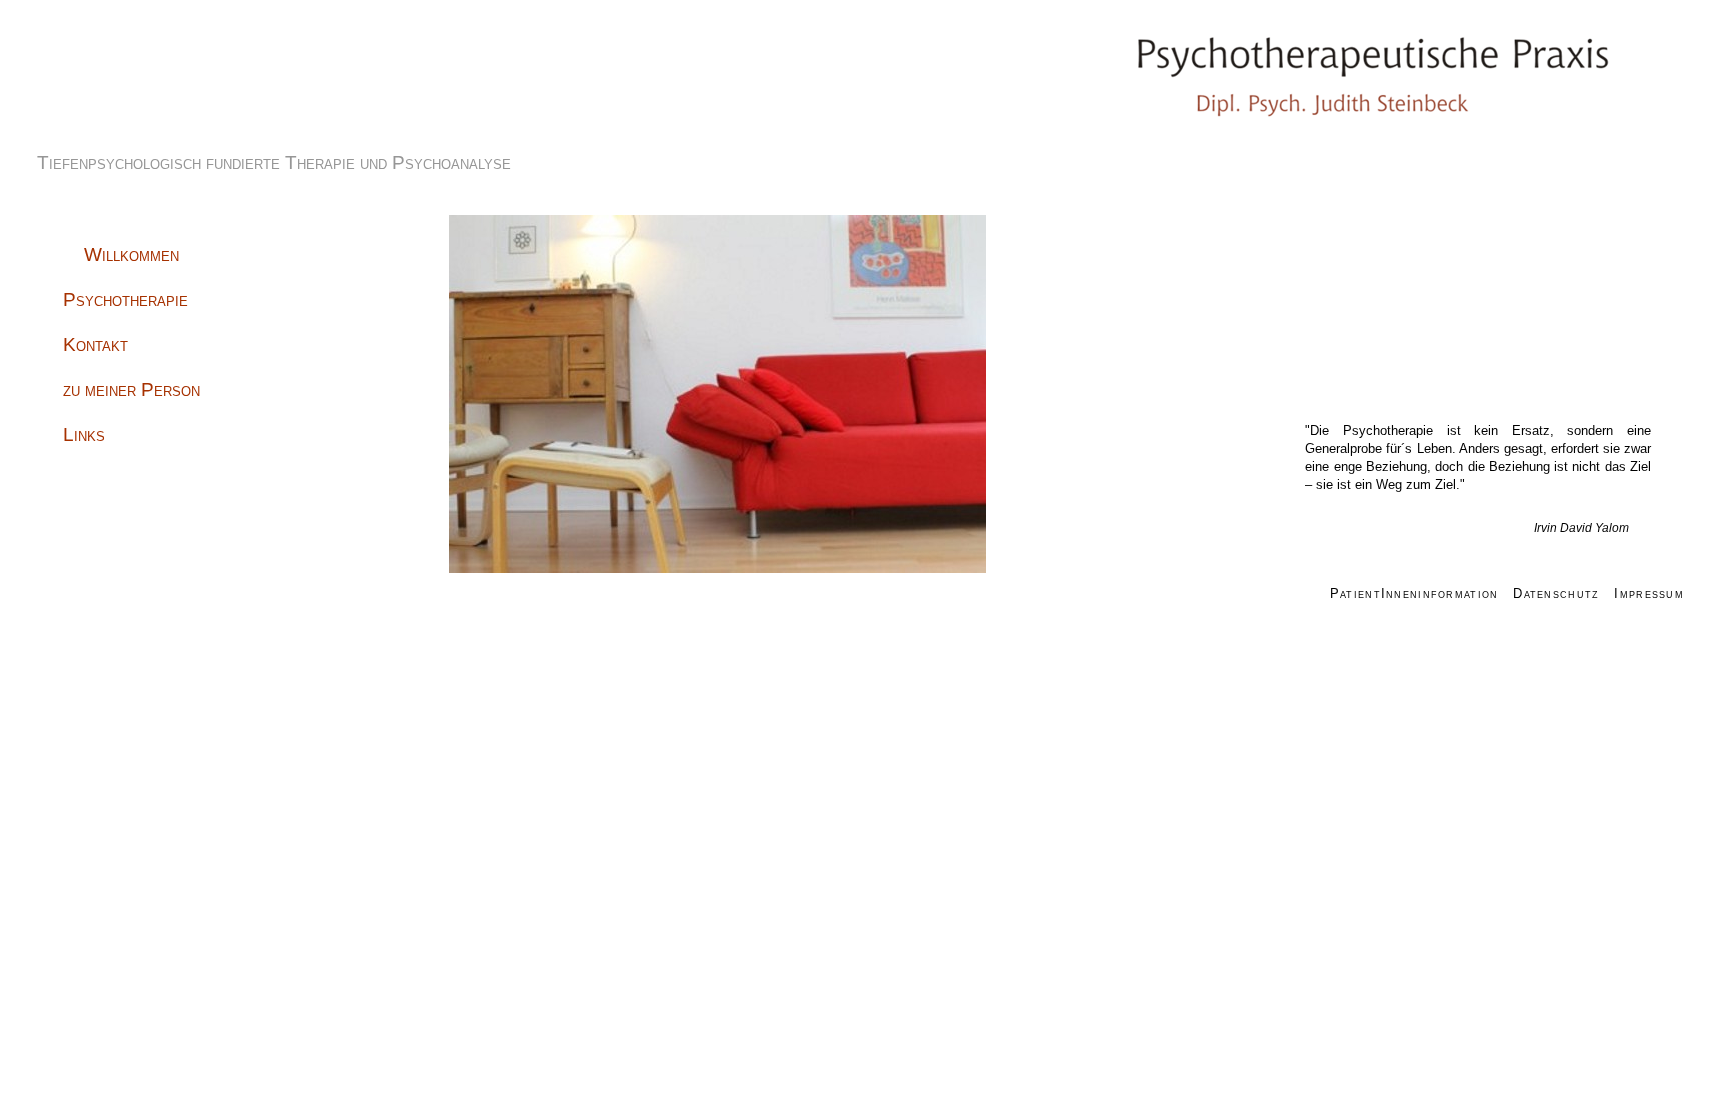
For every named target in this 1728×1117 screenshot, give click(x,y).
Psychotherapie (125, 299)
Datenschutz (1556, 593)
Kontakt (95, 344)
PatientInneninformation (1414, 593)
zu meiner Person (131, 389)
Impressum (1649, 593)
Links (84, 434)
